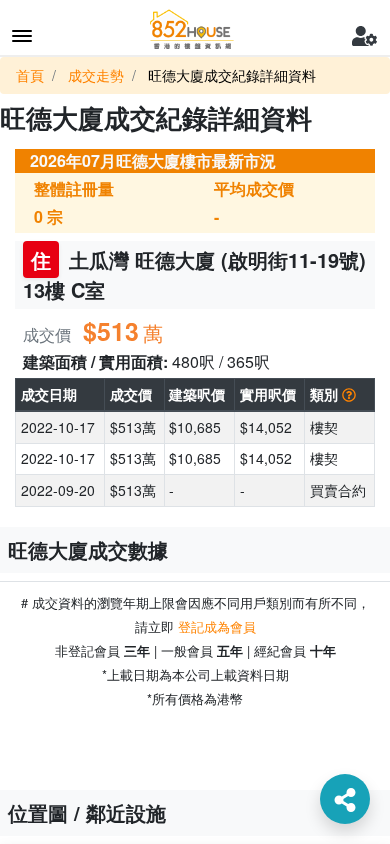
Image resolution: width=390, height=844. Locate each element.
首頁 (30, 75)
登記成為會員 (217, 626)
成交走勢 (96, 75)
